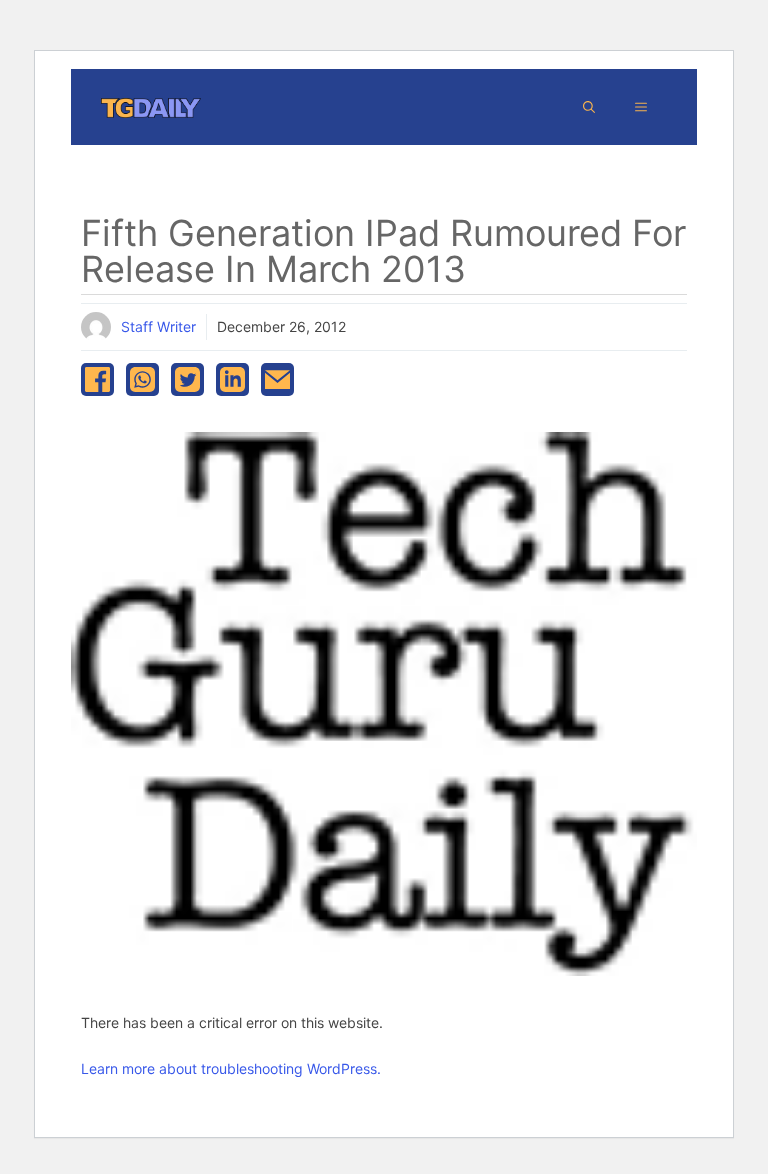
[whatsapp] (142, 379)
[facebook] (97, 379)
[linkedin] (232, 379)
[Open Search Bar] (589, 107)
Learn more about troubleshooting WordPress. (231, 1068)
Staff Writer (158, 326)
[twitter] (187, 379)
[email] (277, 379)
